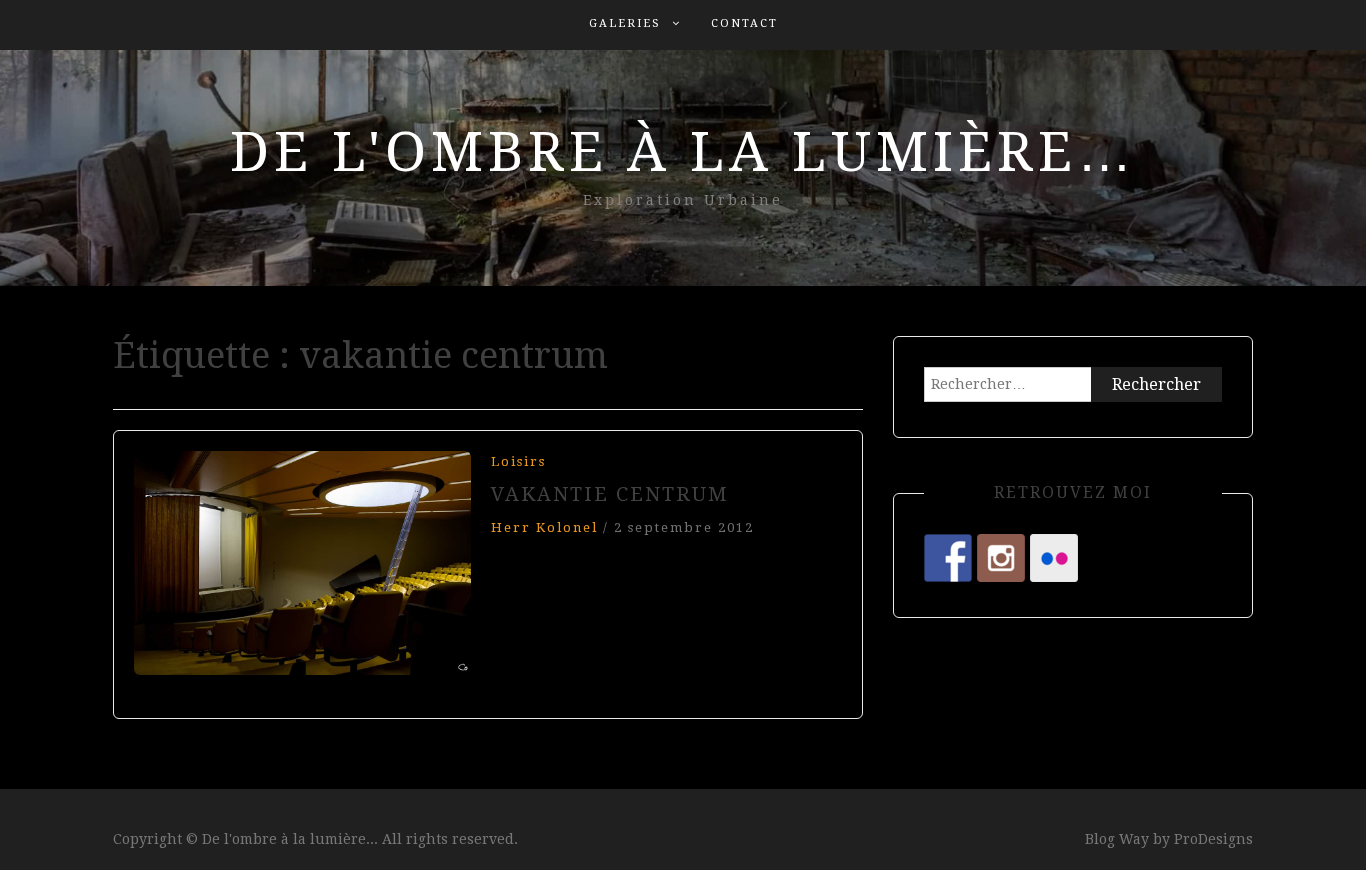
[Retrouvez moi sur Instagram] (1001, 558)
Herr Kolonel (544, 527)
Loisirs (518, 461)
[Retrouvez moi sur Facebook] (948, 558)
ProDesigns (1213, 839)
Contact (744, 23)
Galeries (625, 23)
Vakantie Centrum (610, 494)
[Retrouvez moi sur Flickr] (1054, 558)
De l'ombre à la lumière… (683, 152)
